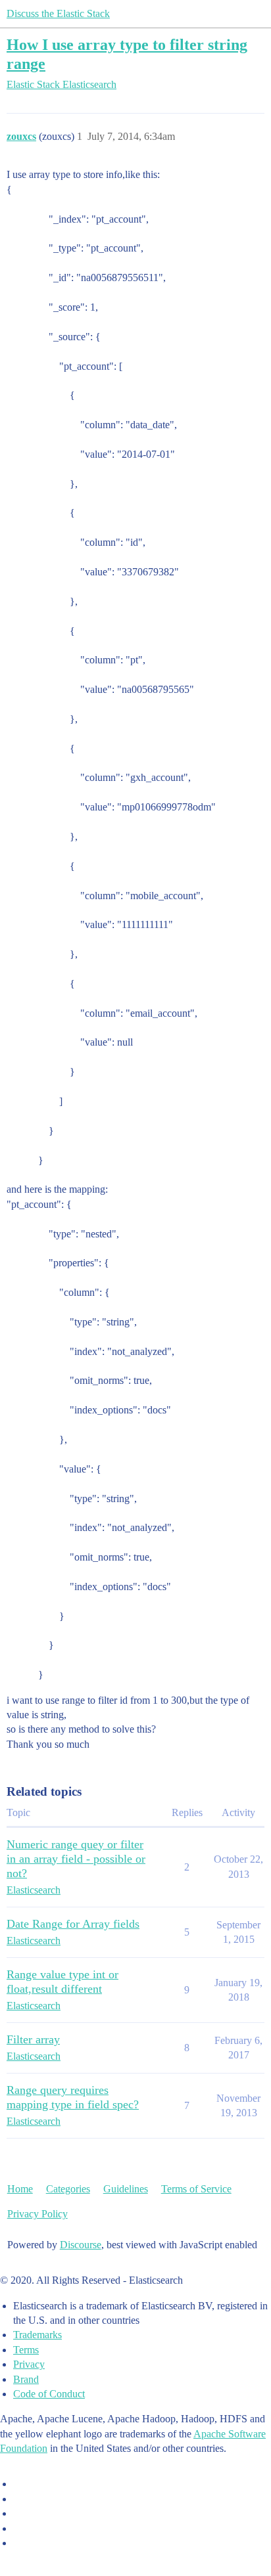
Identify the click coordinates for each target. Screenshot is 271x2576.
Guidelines (126, 2189)
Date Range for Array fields (73, 1924)
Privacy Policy (37, 2214)
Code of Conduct (49, 2394)
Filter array (33, 2039)
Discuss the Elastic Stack (58, 13)
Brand (26, 2379)
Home (20, 2189)
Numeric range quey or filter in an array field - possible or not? (76, 1859)
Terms (26, 2350)
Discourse (81, 2245)
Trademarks (37, 2335)
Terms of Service (196, 2189)
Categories (68, 2189)
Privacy (29, 2364)
